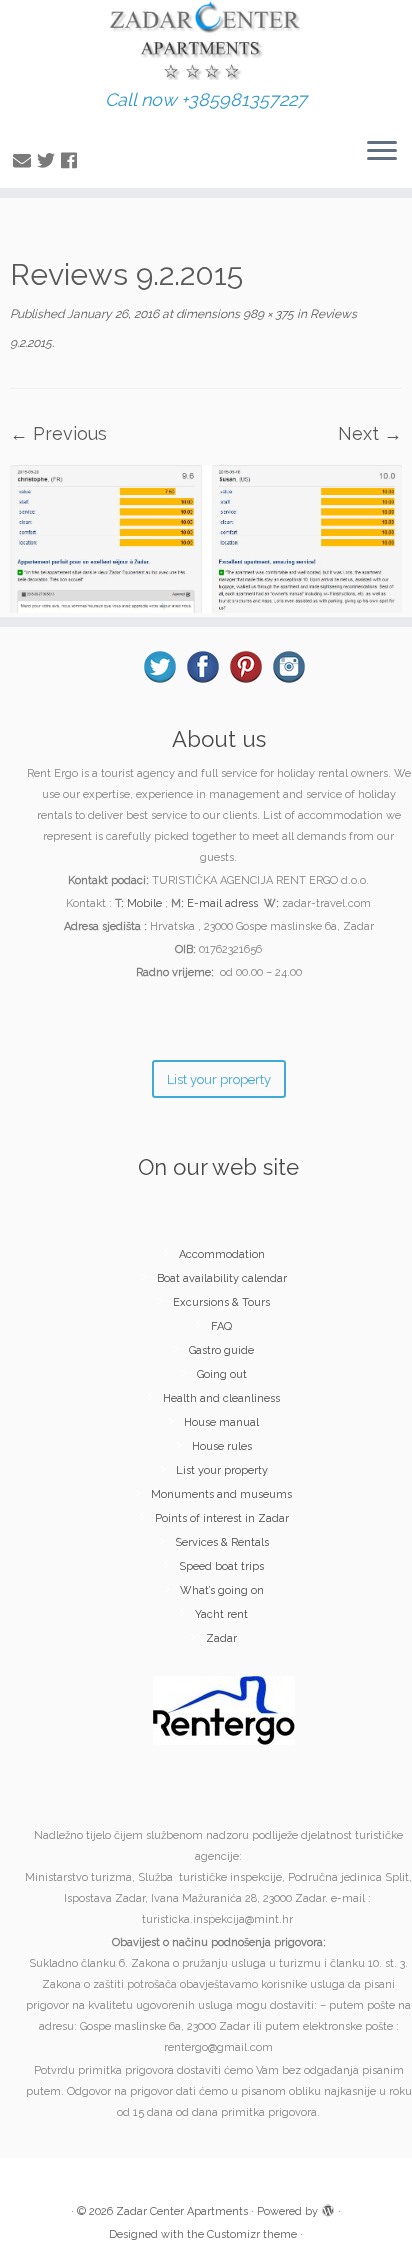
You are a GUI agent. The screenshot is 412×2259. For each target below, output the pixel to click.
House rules (222, 1446)
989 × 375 (267, 314)
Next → (370, 433)
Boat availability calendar (222, 1278)
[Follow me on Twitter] (49, 160)
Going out (222, 1374)
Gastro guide (221, 1350)
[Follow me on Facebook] (72, 160)
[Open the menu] (382, 152)
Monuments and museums (221, 1494)
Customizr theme (252, 2234)
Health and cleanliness (221, 1398)
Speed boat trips (221, 1566)
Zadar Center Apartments (182, 2211)
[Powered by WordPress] (328, 2208)
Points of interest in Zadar (222, 1518)
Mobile (144, 903)
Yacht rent (221, 1614)
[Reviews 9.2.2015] (206, 537)
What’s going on (222, 1590)
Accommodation (222, 1254)
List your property (222, 1470)
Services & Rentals (222, 1542)
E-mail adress (222, 903)
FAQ (221, 1326)
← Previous (58, 433)
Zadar (221, 1638)
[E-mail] (25, 160)
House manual (221, 1422)
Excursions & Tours (221, 1302)
